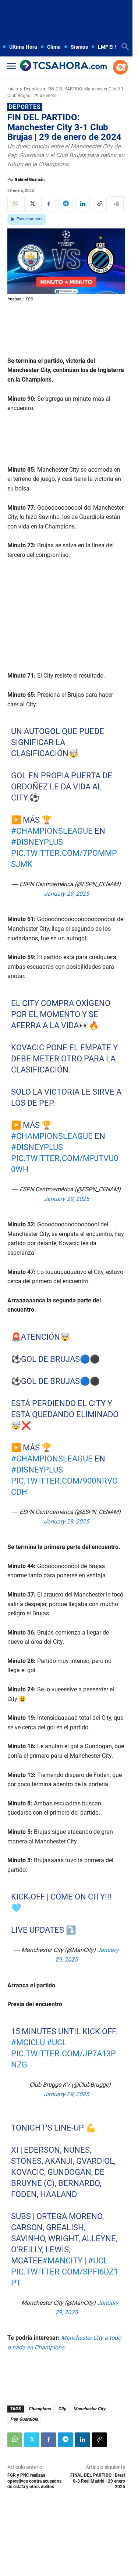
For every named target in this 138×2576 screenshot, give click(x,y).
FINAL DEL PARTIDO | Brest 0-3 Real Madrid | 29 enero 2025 (98, 2481)
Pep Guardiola (24, 2419)
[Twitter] (32, 204)
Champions (40, 2409)
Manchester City (89, 2409)
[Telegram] (66, 204)
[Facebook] (49, 204)
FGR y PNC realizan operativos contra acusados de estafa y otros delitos (34, 2481)
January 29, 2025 (66, 894)
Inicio (13, 89)
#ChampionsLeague (52, 831)
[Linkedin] (82, 204)
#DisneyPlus (37, 842)
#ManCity (62, 2261)
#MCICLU (28, 2043)
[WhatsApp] (15, 204)
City (62, 2409)
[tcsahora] (63, 66)
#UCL (57, 2043)
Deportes (33, 89)
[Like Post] (116, 204)
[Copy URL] (99, 204)
